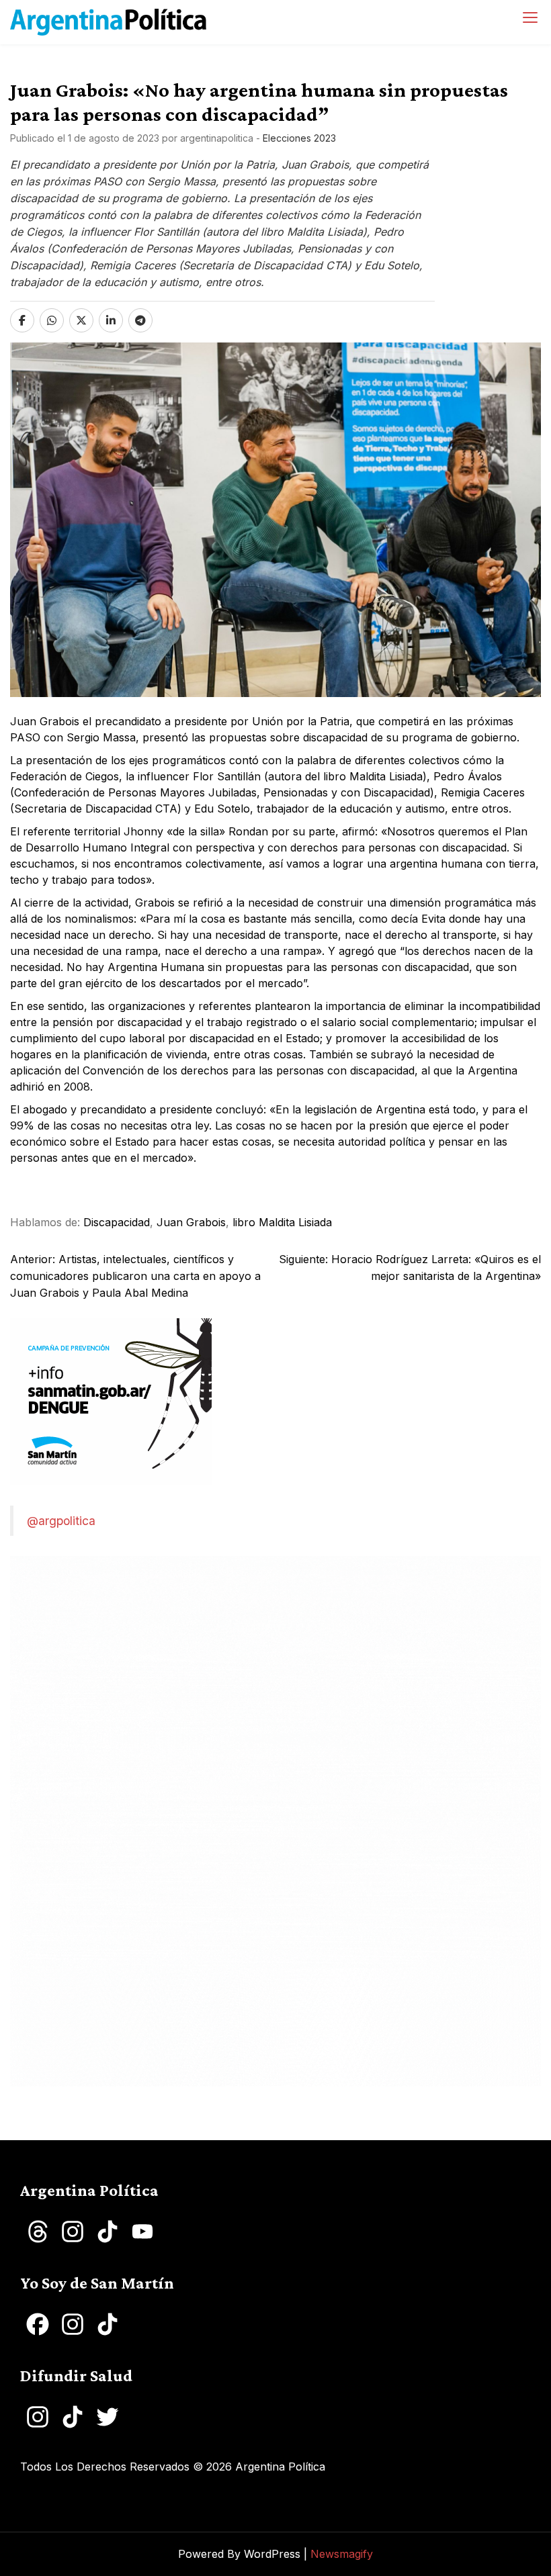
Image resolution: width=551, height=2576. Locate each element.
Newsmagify (342, 2554)
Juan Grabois (191, 1222)
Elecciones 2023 (299, 138)
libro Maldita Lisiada (282, 1222)
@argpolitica (61, 1521)
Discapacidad (117, 1222)
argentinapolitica (217, 138)
